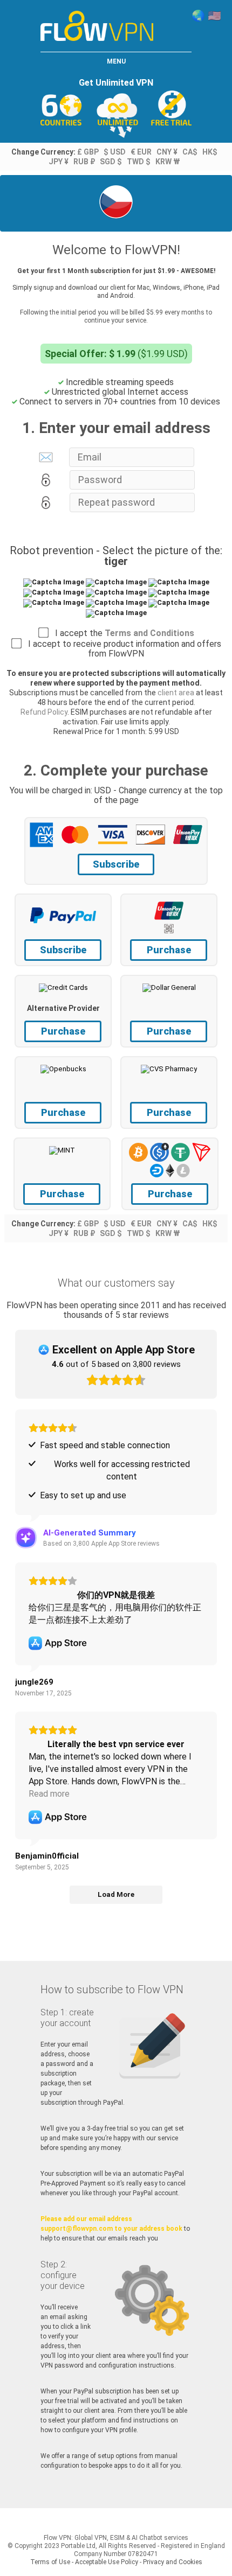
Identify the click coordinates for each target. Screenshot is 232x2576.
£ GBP (88, 152)
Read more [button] (49, 1794)
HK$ (210, 152)
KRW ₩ (168, 162)
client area (176, 693)
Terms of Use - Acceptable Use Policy (84, 2562)
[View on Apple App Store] (58, 1643)
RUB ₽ (84, 162)
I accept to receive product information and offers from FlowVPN (121, 649)
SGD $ (111, 162)
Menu (116, 61)
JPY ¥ (59, 162)
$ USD (115, 152)
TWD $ (139, 162)
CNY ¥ (167, 152)
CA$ (190, 152)
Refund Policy (44, 712)
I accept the (121, 633)
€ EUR (141, 152)
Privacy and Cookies (173, 2562)
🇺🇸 (214, 16)
